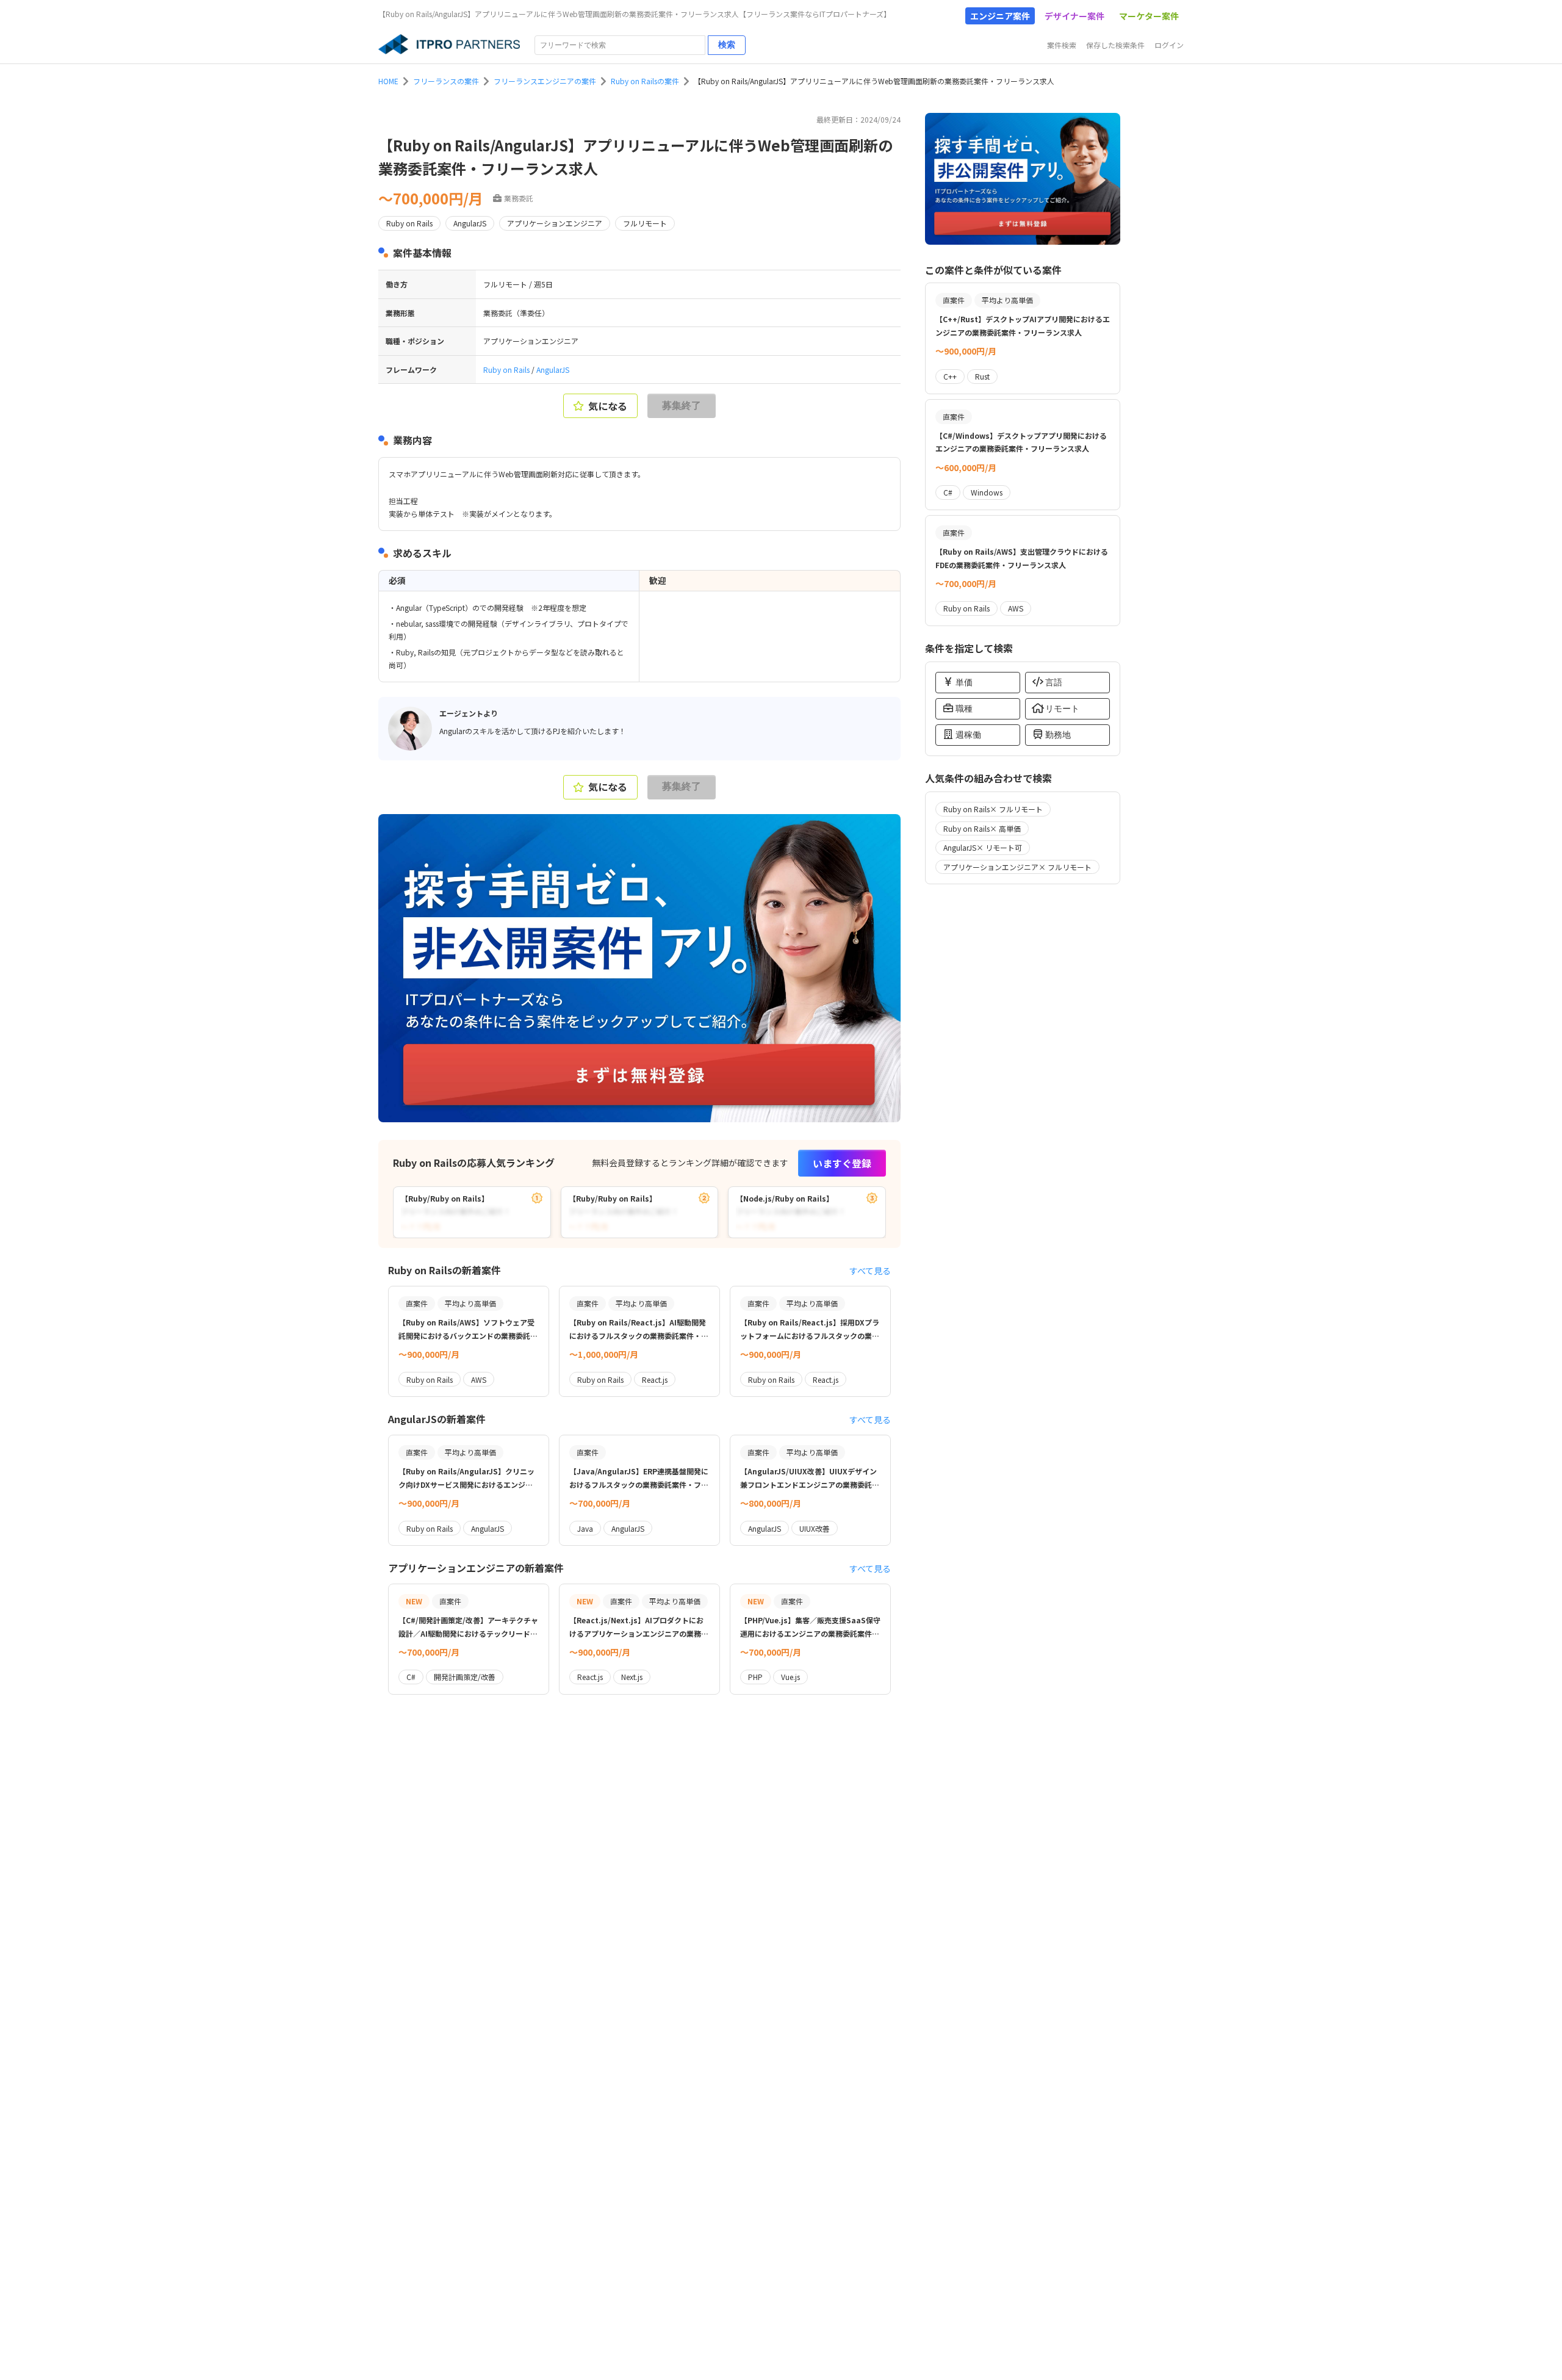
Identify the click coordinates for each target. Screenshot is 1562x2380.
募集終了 (682, 406)
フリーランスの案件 (446, 81)
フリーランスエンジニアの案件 (545, 81)
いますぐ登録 (842, 1163)
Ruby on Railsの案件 (645, 81)
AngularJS (553, 370)
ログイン (1169, 45)
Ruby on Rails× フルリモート (993, 809)
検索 (727, 45)
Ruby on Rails (507, 370)
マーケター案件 (1149, 16)
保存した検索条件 (1115, 45)
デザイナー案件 (1074, 16)
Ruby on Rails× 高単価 (982, 828)
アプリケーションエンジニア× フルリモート (1017, 867)
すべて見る (870, 1271)
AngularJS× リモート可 (983, 847)
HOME (388, 81)
